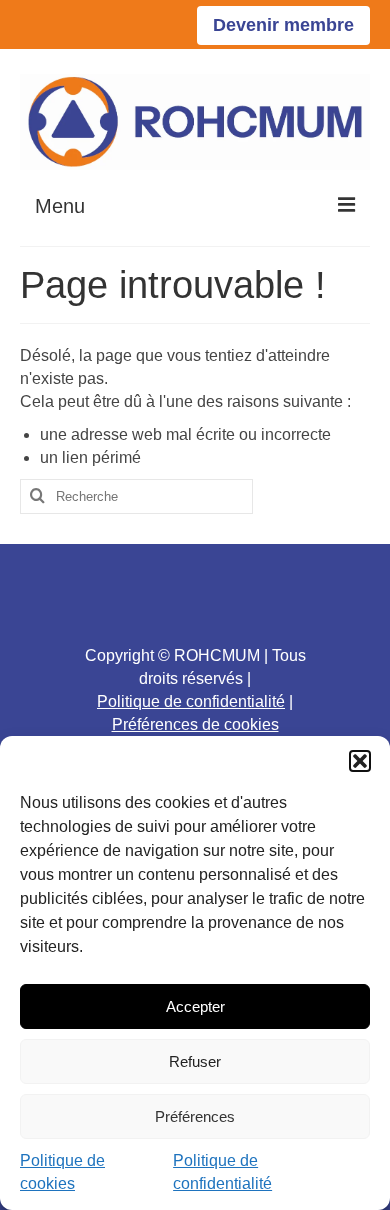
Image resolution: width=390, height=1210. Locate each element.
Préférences (195, 1116)
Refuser (195, 1061)
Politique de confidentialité (191, 701)
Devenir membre (283, 25)
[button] (360, 761)
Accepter (195, 1006)
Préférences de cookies (195, 724)
